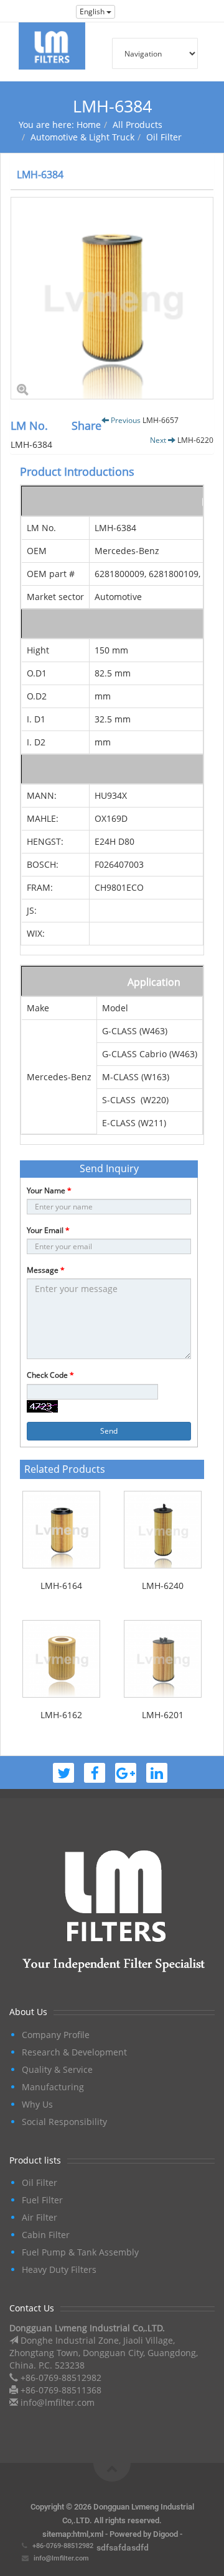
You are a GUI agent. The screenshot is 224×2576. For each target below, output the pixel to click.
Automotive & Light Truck (82, 137)
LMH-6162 (61, 1715)
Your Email (48, 1230)
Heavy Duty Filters (59, 2269)
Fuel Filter (42, 2200)
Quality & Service (57, 2069)
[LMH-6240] (163, 1530)
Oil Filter (164, 137)
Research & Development (74, 2052)
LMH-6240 (163, 1586)
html (81, 2534)
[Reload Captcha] (42, 1406)
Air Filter (40, 2217)
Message (46, 1270)
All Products (138, 125)
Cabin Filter (46, 2235)
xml (97, 2534)
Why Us (37, 2104)
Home (89, 125)
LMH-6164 (61, 1586)
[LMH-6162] (61, 1659)
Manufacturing (53, 2087)
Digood (166, 2534)
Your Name (49, 1190)
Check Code (50, 1375)
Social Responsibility (64, 2122)
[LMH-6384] (112, 298)
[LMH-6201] (163, 1659)
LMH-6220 (195, 440)
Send (109, 1431)
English (93, 11)
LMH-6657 (161, 420)
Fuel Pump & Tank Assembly (80, 2252)
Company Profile (56, 2035)
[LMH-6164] (61, 1530)
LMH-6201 (163, 1715)
